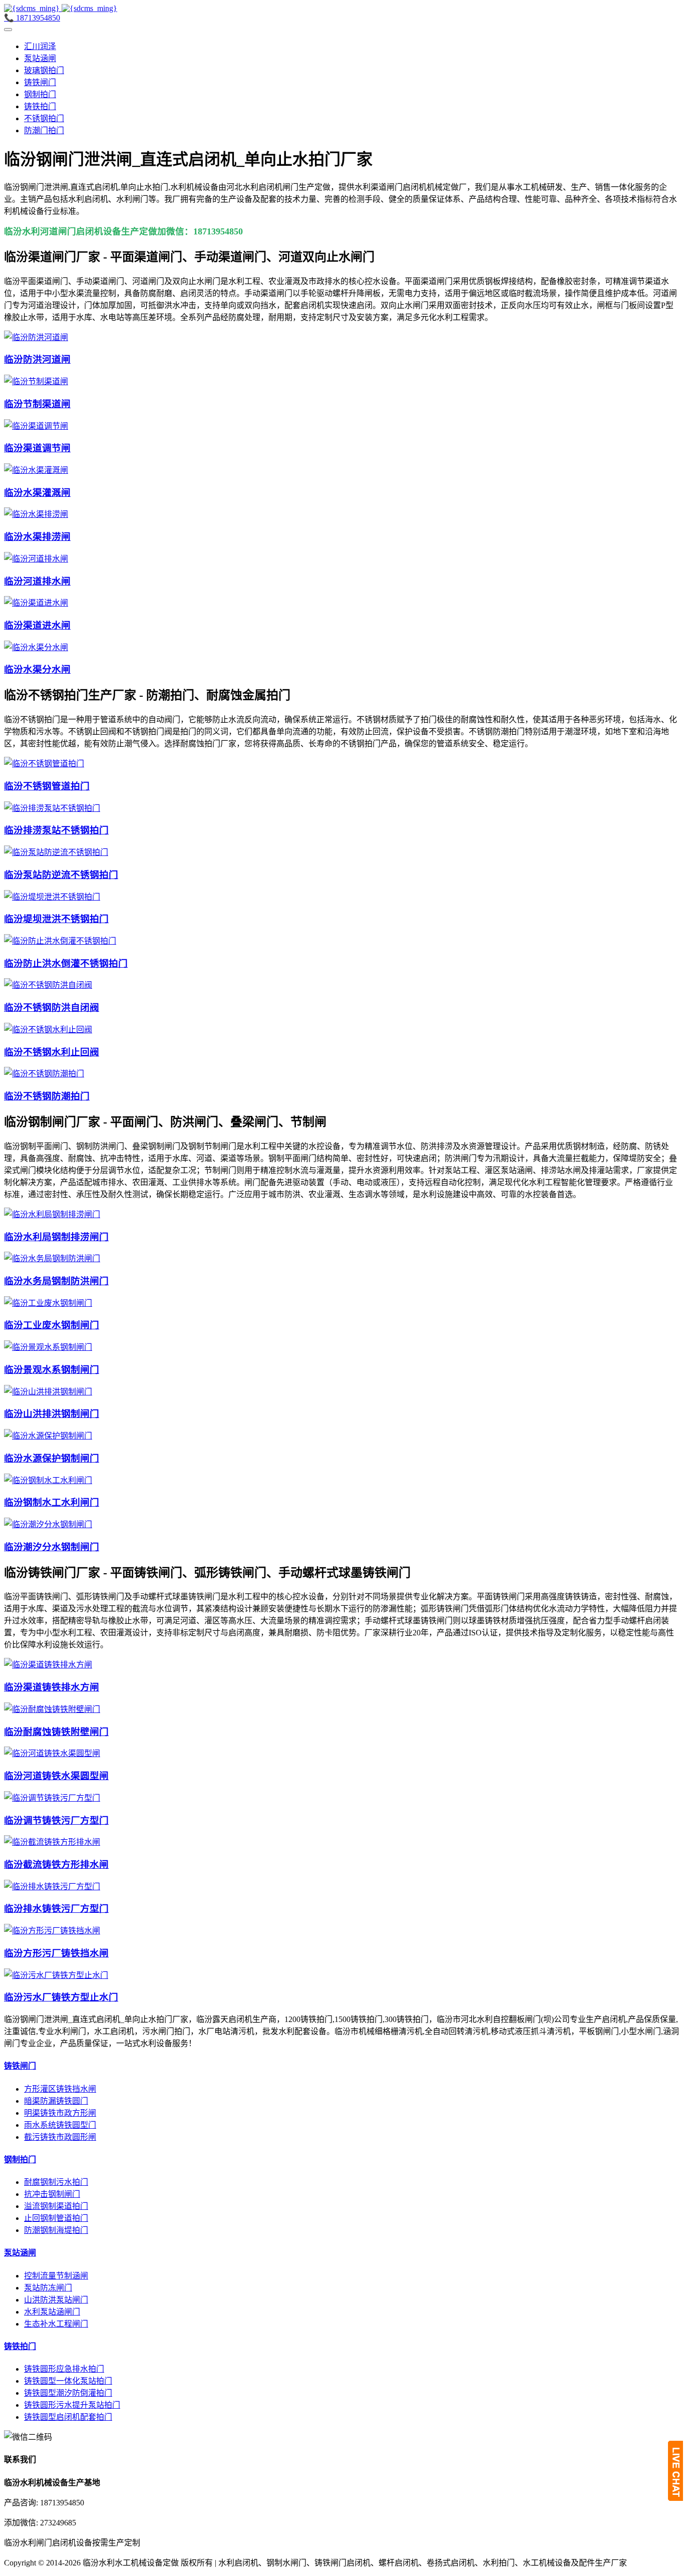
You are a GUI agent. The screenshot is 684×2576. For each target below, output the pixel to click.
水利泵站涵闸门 (52, 2312)
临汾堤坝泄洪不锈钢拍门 (56, 919)
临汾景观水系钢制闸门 (52, 1370)
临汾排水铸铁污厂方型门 (56, 1909)
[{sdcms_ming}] (61, 8)
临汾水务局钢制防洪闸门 (56, 1281)
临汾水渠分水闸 (37, 669)
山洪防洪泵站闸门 (56, 2300)
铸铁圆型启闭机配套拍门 (68, 2417)
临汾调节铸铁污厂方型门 (56, 1820)
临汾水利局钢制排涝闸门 (56, 1237)
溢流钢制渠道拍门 (56, 2206)
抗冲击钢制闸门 (52, 2194)
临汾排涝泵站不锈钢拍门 (56, 830)
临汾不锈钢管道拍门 (47, 786)
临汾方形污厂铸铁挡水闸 (56, 1953)
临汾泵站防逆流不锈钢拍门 (61, 875)
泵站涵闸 (40, 58)
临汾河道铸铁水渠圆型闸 (56, 1776)
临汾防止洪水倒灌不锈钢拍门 (66, 963)
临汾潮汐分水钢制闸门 (52, 1547)
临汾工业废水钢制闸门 (52, 1325)
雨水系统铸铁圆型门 (60, 2125)
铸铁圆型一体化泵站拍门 (68, 2381)
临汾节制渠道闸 (37, 404)
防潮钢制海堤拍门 (56, 2230)
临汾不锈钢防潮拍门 (47, 1096)
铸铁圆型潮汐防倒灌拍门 (68, 2393)
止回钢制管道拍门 (56, 2218)
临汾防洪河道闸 (37, 359)
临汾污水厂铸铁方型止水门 (61, 1997)
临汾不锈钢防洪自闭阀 (52, 1008)
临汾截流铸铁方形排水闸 (56, 1865)
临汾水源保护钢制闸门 (52, 1458)
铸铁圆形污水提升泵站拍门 (72, 2405)
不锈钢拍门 (44, 118)
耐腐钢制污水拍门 (56, 2182)
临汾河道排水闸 (37, 581)
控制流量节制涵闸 (56, 2276)
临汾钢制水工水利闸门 (52, 1502)
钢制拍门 (40, 94)
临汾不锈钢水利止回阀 (52, 1052)
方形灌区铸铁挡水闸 (60, 2089)
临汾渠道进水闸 (37, 625)
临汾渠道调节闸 (37, 448)
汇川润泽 (40, 46)
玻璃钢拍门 (44, 70)
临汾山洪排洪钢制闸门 (52, 1414)
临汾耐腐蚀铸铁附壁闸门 (56, 1732)
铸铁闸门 (40, 82)
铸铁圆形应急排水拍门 (64, 2369)
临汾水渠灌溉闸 (37, 493)
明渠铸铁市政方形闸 (60, 2113)
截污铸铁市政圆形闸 (60, 2137)
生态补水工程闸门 (56, 2324)
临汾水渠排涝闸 (37, 537)
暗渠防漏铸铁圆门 (56, 2101)
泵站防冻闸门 (48, 2288)
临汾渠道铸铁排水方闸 (52, 1687)
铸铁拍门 (40, 106)
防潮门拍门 (44, 130)
